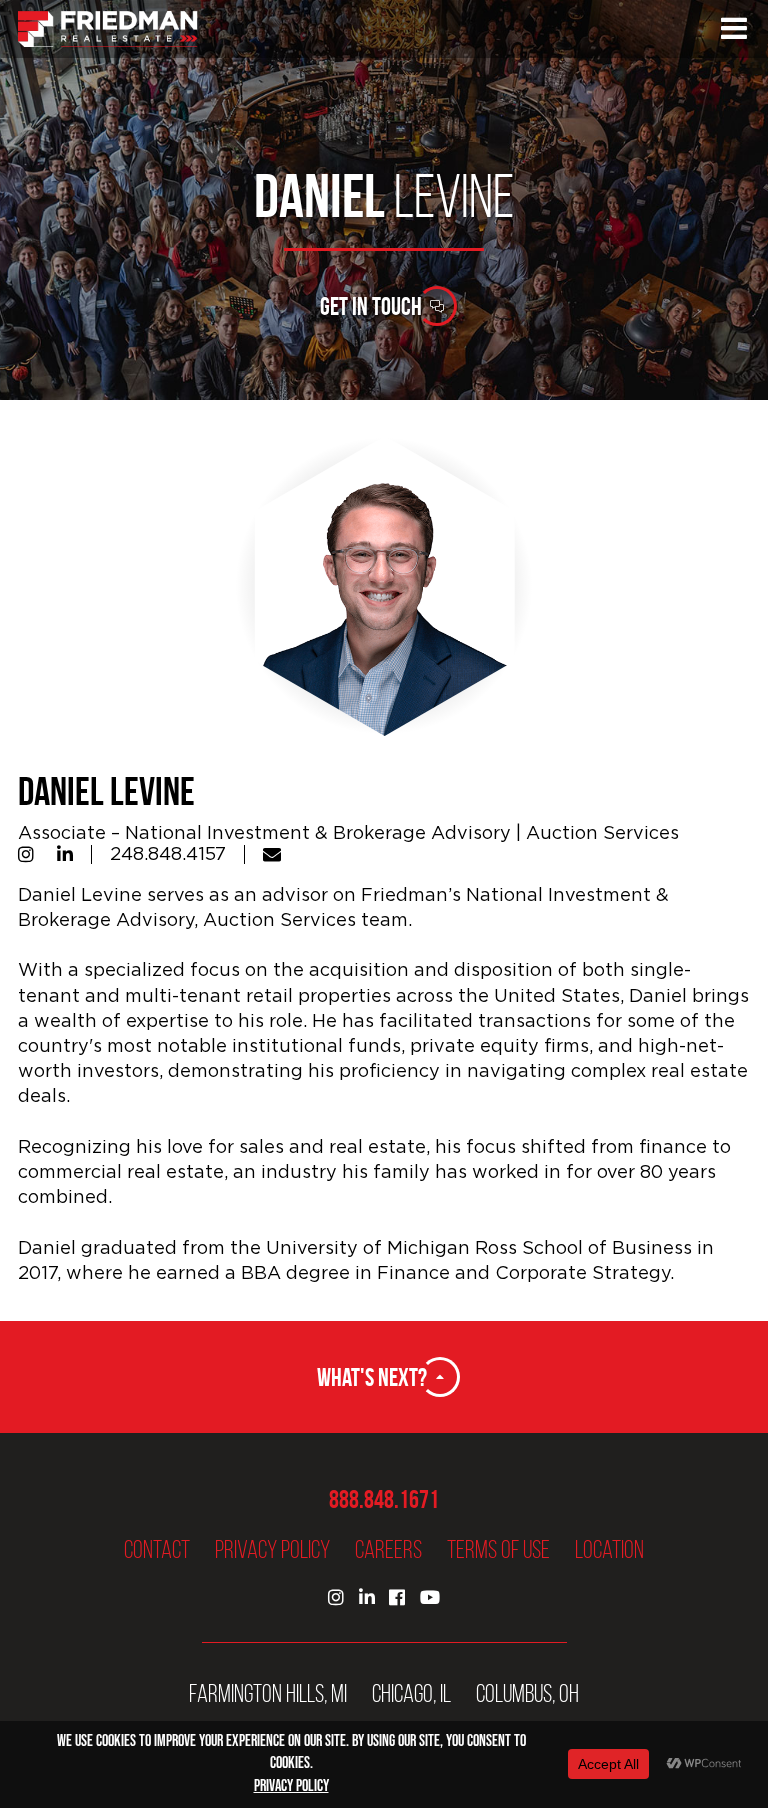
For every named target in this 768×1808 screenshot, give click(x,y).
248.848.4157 (168, 854)
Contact (157, 1549)
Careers (388, 1549)
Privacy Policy (272, 1549)
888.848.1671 (384, 1499)
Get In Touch (371, 306)
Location (609, 1549)
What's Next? (372, 1377)
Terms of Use (498, 1549)
